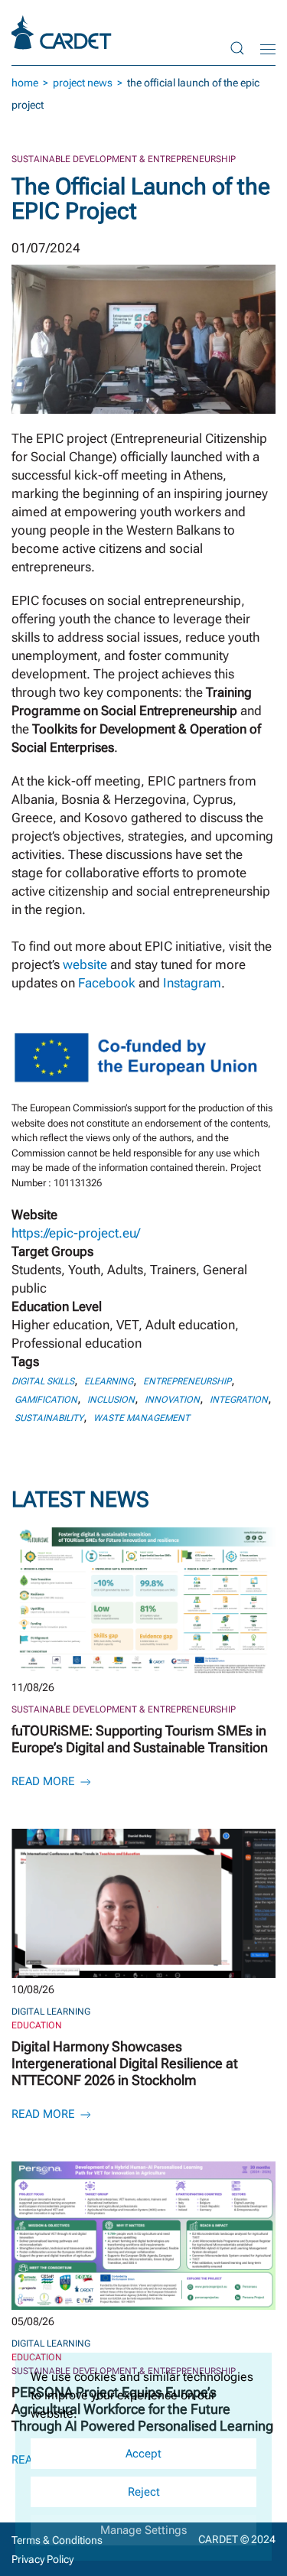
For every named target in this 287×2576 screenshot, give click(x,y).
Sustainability (49, 1418)
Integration (239, 1400)
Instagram (192, 983)
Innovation (172, 1400)
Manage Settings (143, 2530)
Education (37, 2025)
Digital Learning (51, 2012)
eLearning (109, 1381)
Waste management (142, 1418)
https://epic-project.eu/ (76, 1233)
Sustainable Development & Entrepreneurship (124, 159)
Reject (144, 2492)
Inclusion (111, 1400)
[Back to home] (64, 33)
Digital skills (43, 1381)
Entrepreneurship (187, 1381)
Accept (143, 2454)
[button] (237, 48)
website (85, 964)
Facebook (107, 983)
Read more (45, 1781)
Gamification (46, 1400)
